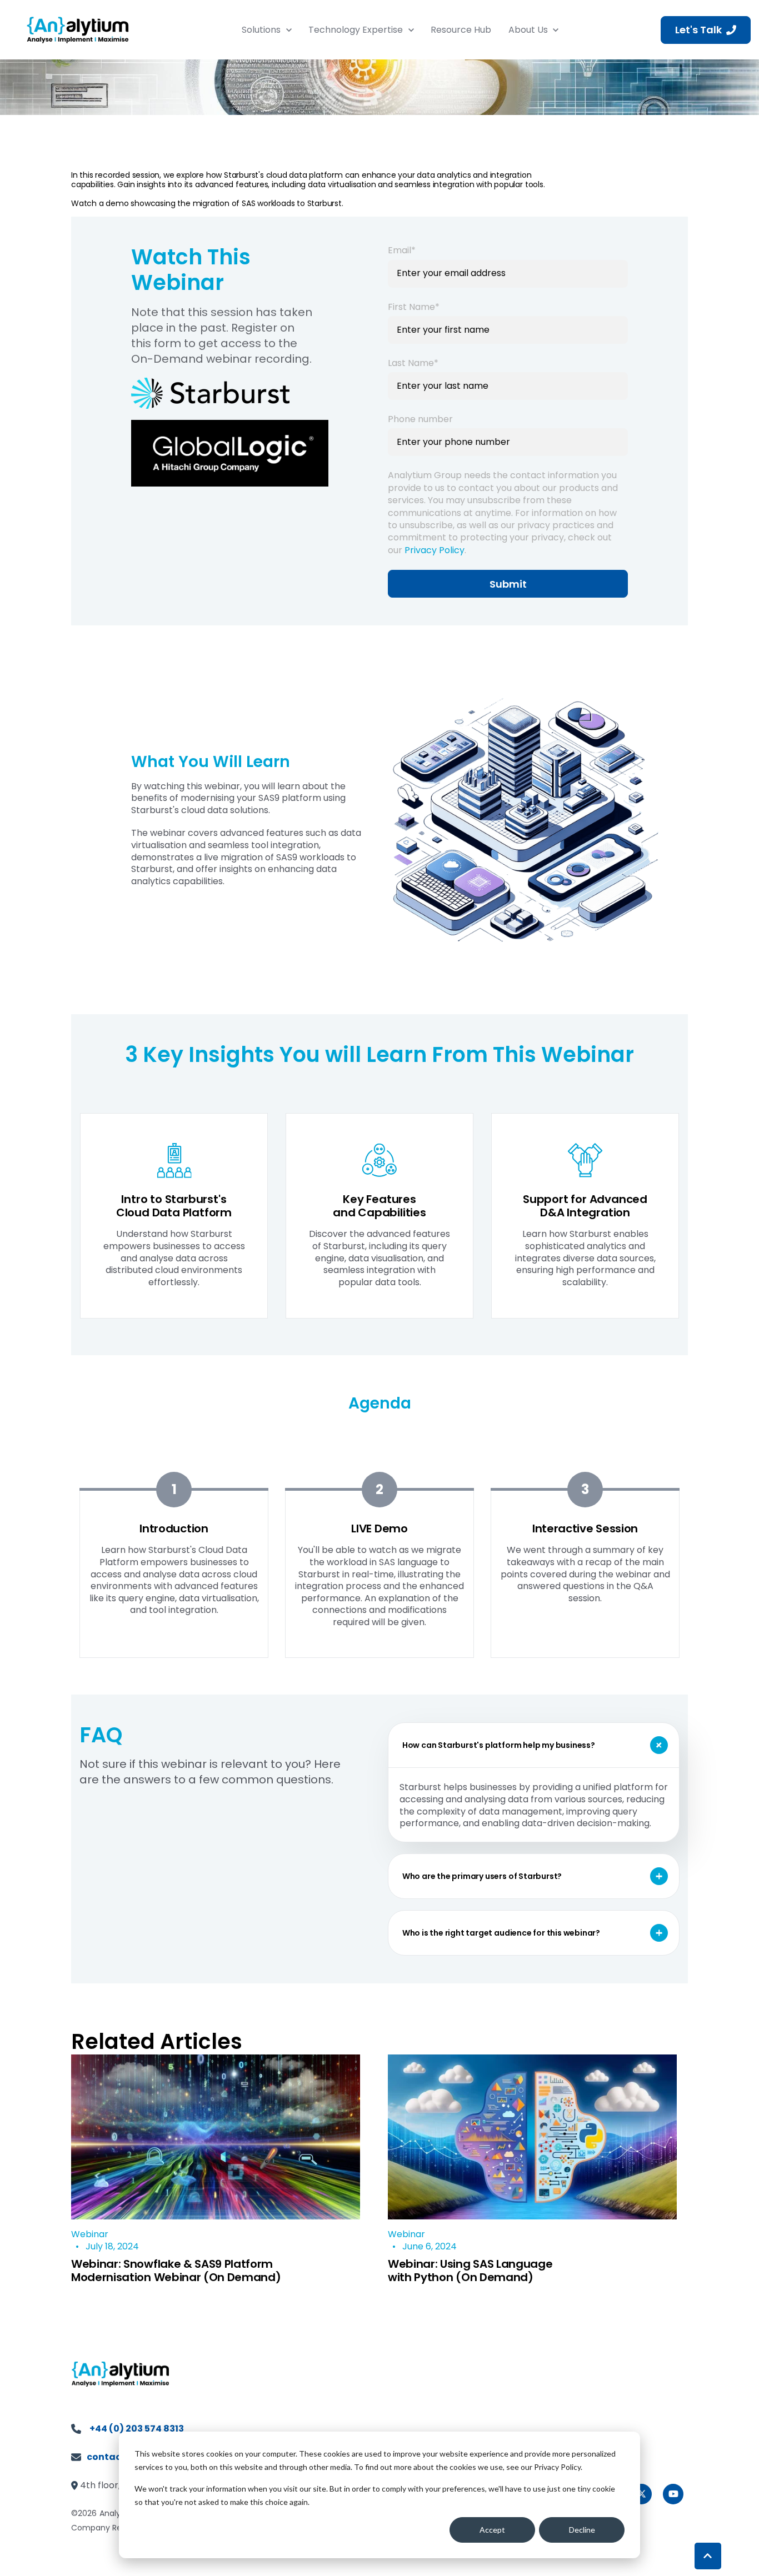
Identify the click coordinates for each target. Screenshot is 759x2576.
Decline (582, 2530)
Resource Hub (461, 30)
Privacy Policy (435, 550)
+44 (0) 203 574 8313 (137, 2429)
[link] (78, 29)
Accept (492, 2530)
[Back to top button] (708, 2556)
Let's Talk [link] (698, 30)
